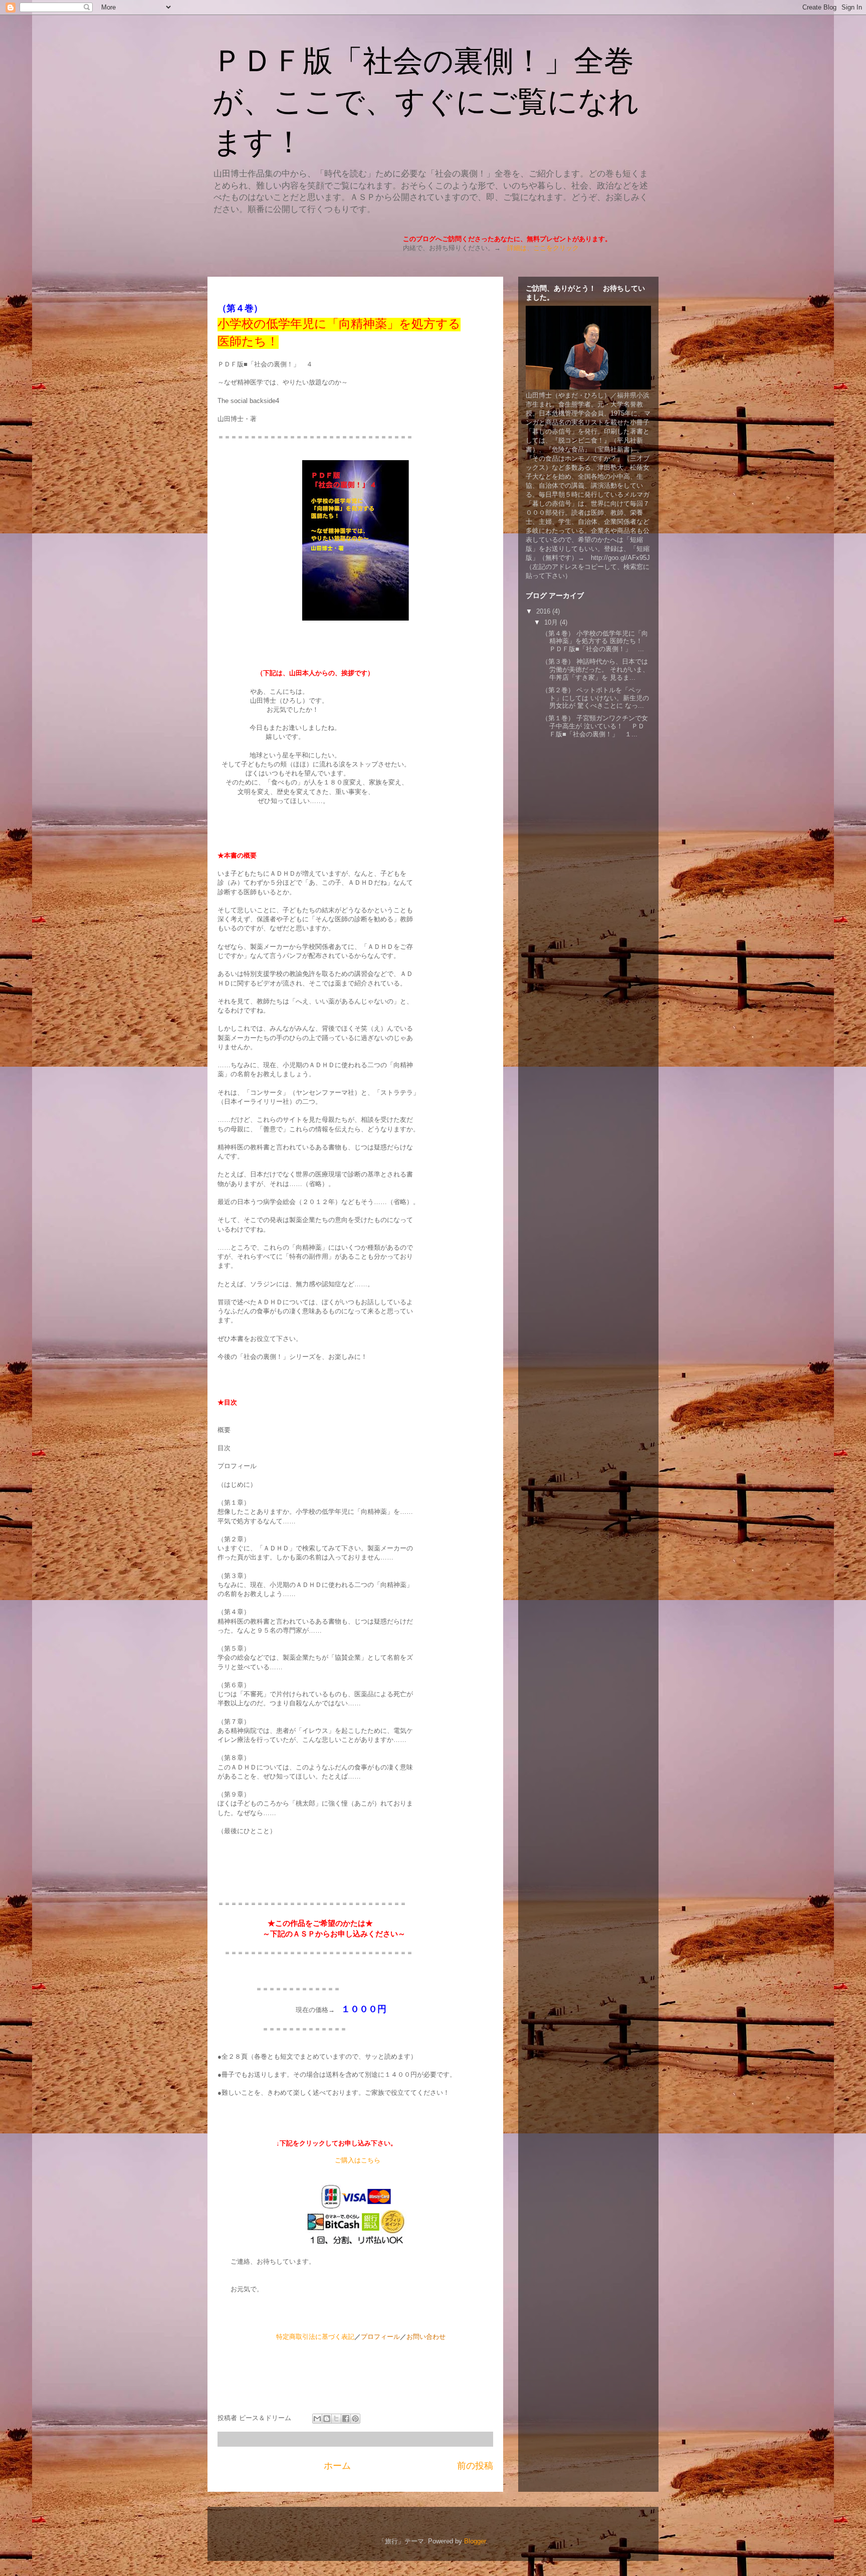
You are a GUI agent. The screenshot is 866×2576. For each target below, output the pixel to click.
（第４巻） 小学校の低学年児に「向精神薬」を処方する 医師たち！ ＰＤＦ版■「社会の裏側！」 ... (595, 641)
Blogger (475, 2541)
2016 (544, 611)
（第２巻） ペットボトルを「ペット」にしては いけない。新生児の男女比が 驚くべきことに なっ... (595, 698)
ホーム (337, 2466)
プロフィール (380, 2337)
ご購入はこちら (358, 2160)
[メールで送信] (317, 2419)
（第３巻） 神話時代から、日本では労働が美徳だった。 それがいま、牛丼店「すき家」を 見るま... (595, 669)
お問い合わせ (426, 2337)
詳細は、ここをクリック (543, 248)
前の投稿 (475, 2466)
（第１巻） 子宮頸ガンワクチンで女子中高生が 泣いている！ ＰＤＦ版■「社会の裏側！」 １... (595, 726)
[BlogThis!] (327, 2419)
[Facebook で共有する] (346, 2419)
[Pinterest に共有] (355, 2419)
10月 (552, 622)
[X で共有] (336, 2419)
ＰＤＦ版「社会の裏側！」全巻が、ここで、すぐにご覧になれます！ (426, 102)
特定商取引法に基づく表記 (315, 2337)
